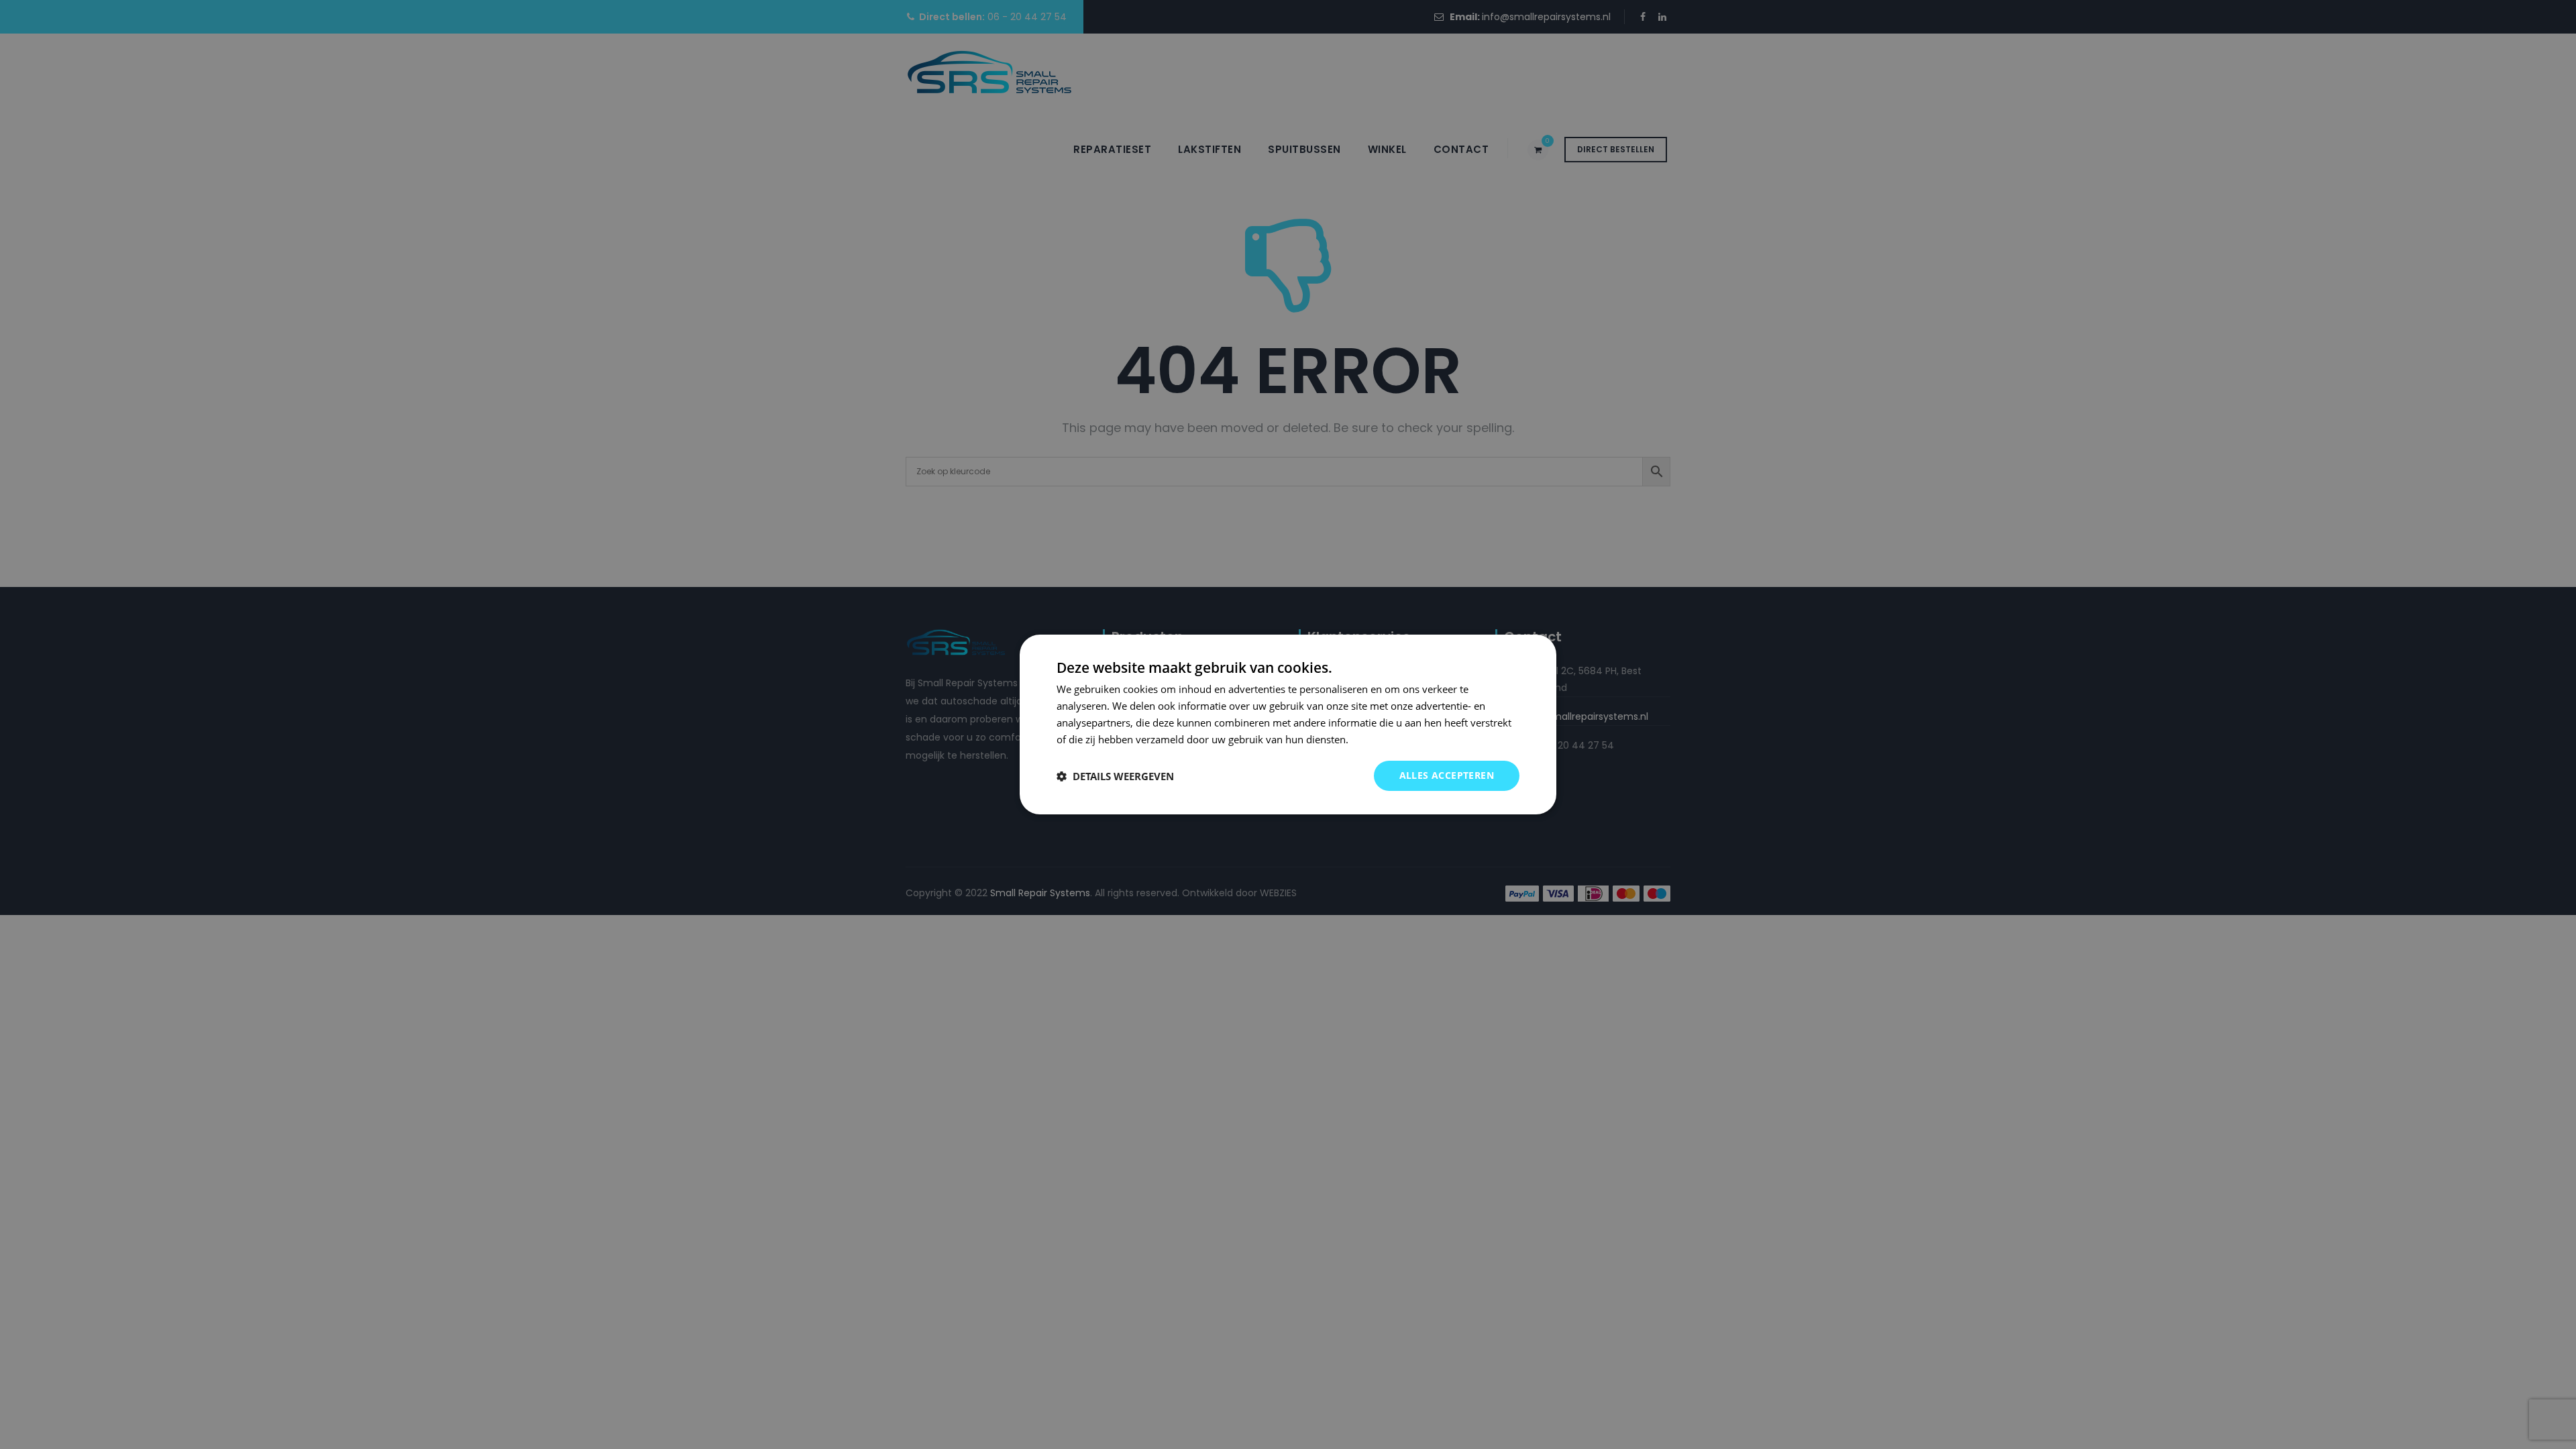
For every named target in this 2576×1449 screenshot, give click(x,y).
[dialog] (1288, 724)
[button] (1115, 776)
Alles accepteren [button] (1447, 775)
